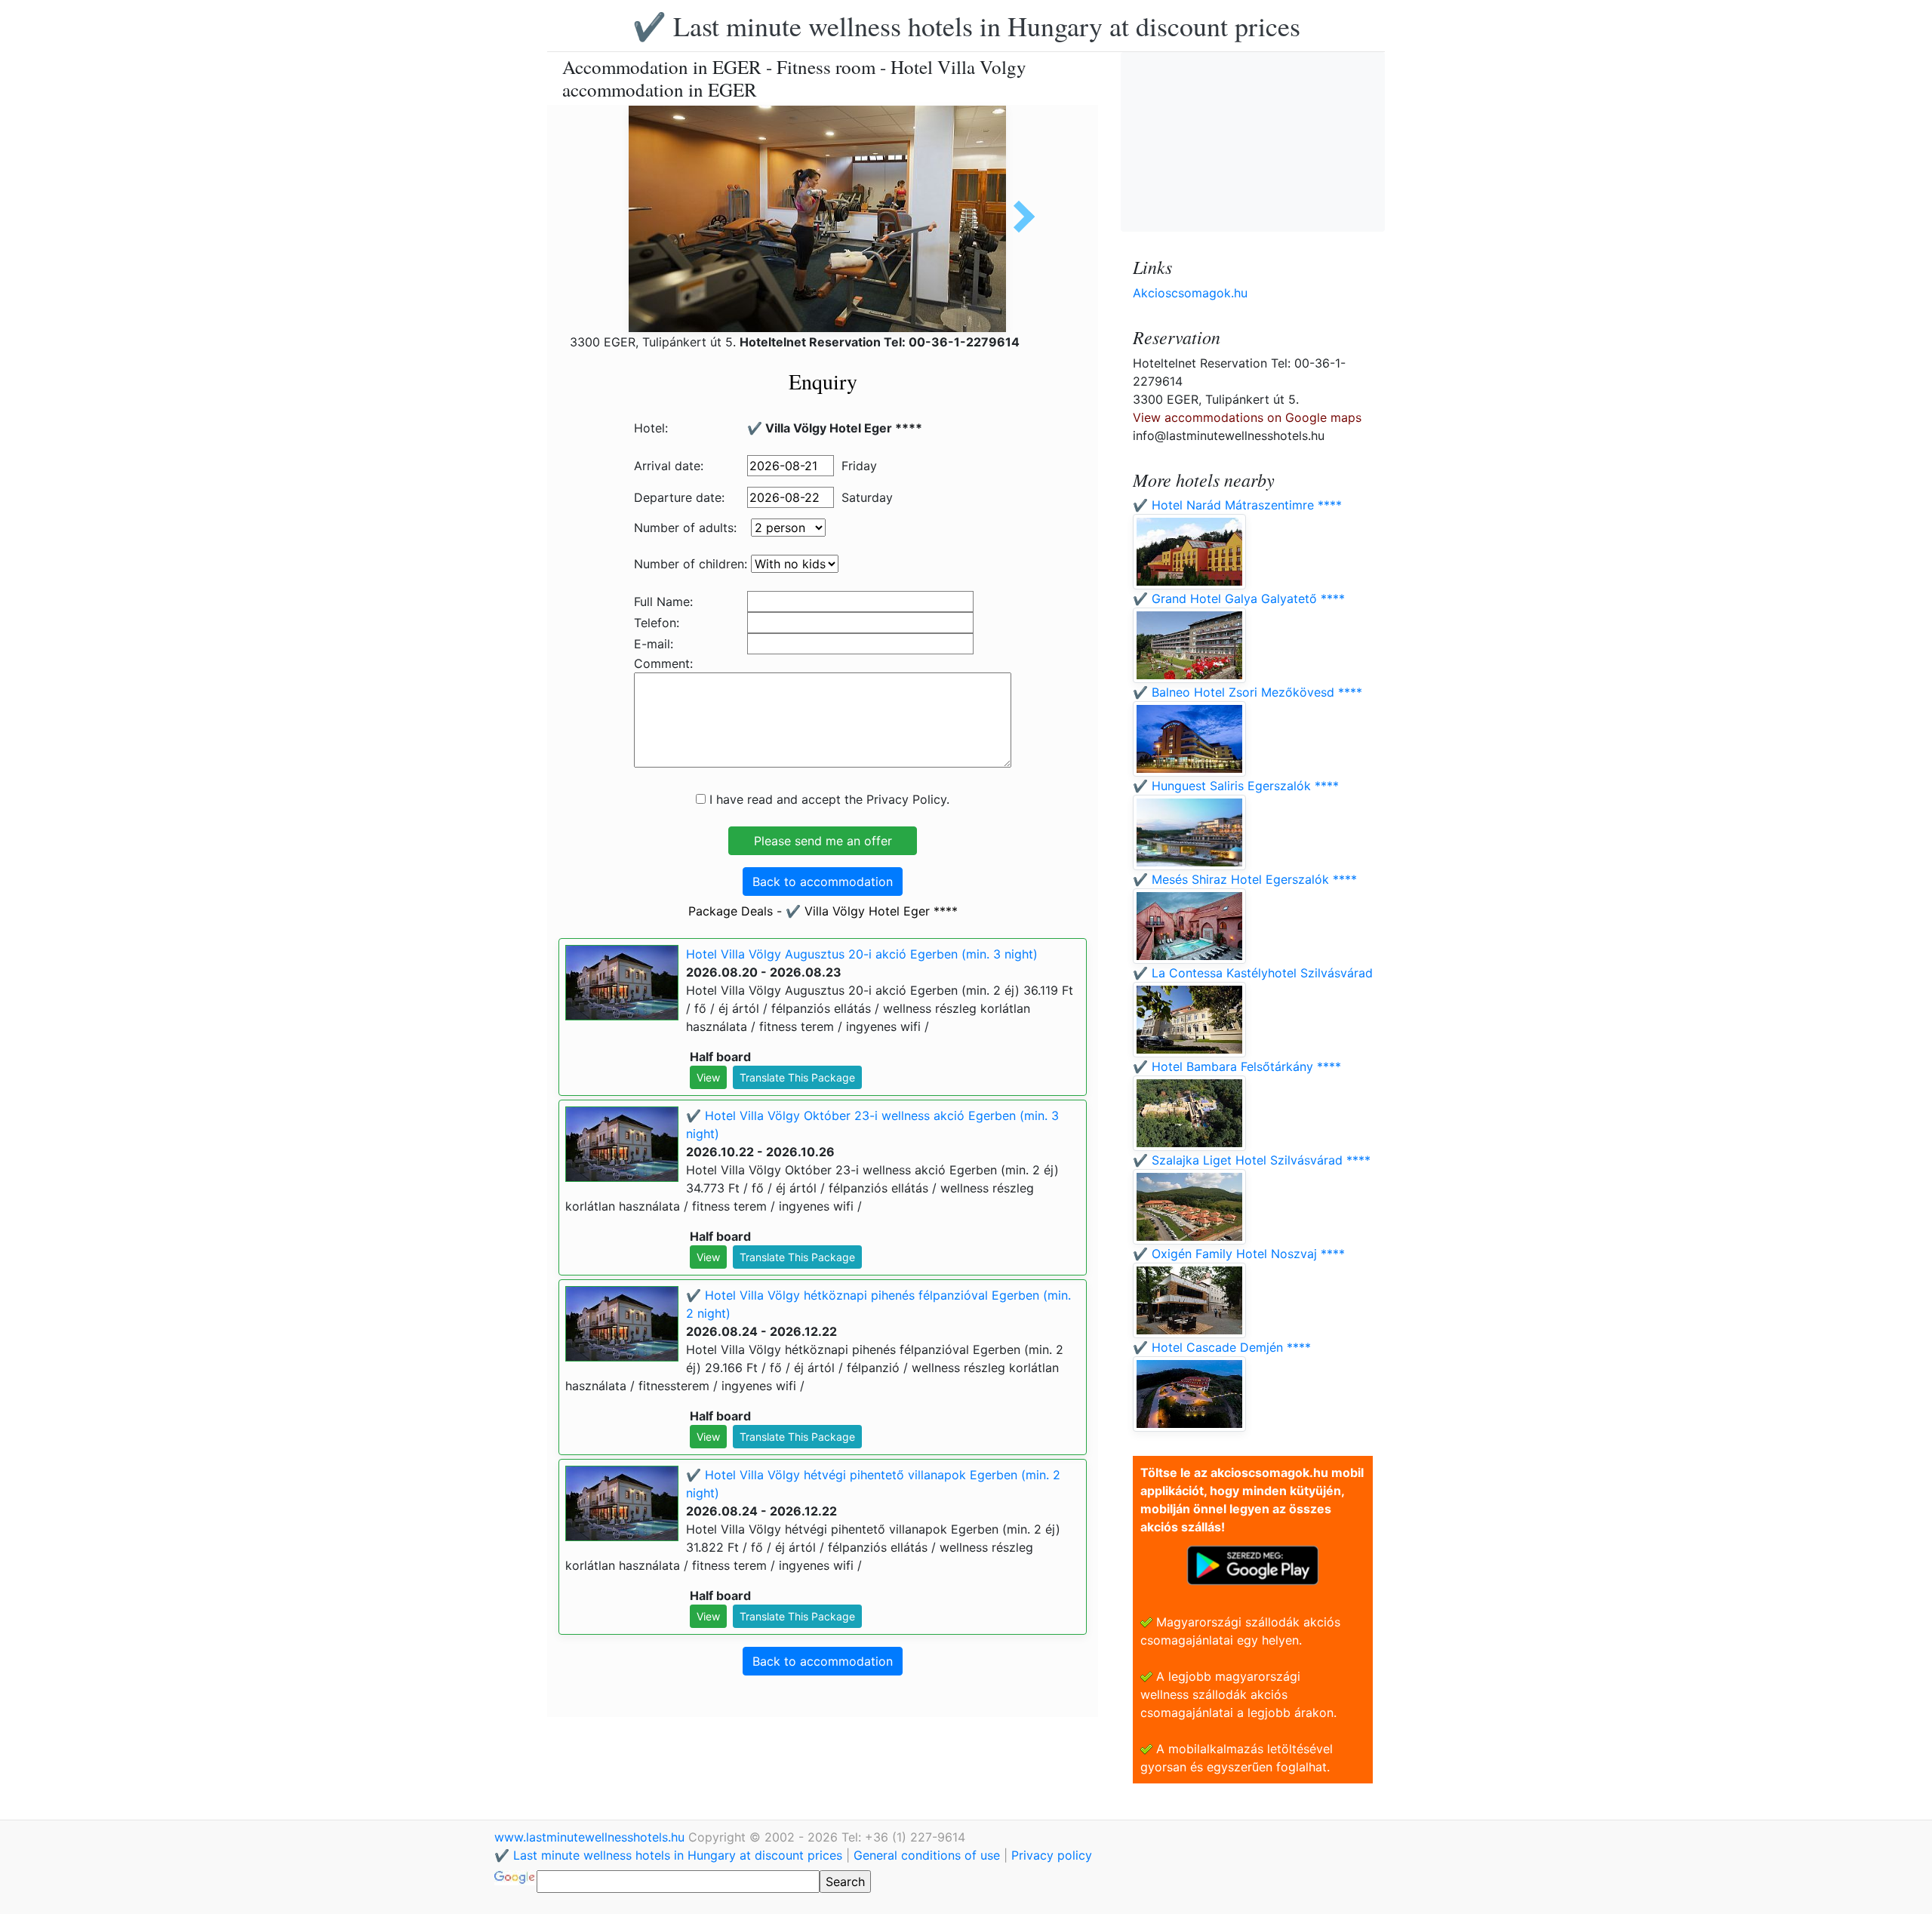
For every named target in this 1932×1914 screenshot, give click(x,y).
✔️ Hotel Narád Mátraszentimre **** (1237, 505)
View (708, 1077)
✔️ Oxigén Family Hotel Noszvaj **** (1239, 1254)
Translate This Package (797, 1077)
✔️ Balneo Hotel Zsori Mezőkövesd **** (1247, 692)
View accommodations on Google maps (1247, 417)
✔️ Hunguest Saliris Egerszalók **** (1236, 786)
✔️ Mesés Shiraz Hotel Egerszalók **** (1245, 879)
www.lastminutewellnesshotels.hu (591, 1837)
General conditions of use (927, 1855)
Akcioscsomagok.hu (1190, 293)
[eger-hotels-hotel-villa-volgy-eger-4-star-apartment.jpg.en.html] (1019, 217)
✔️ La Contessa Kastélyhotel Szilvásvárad (1253, 973)
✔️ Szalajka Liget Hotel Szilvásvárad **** (1252, 1160)
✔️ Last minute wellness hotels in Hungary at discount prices (966, 26)
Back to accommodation (823, 882)
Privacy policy (1052, 1855)
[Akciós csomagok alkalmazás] (1253, 1564)
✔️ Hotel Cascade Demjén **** (1222, 1347)
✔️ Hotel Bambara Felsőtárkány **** (1237, 1066)
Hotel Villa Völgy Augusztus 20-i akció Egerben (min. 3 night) (862, 954)
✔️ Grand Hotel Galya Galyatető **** (1239, 599)
